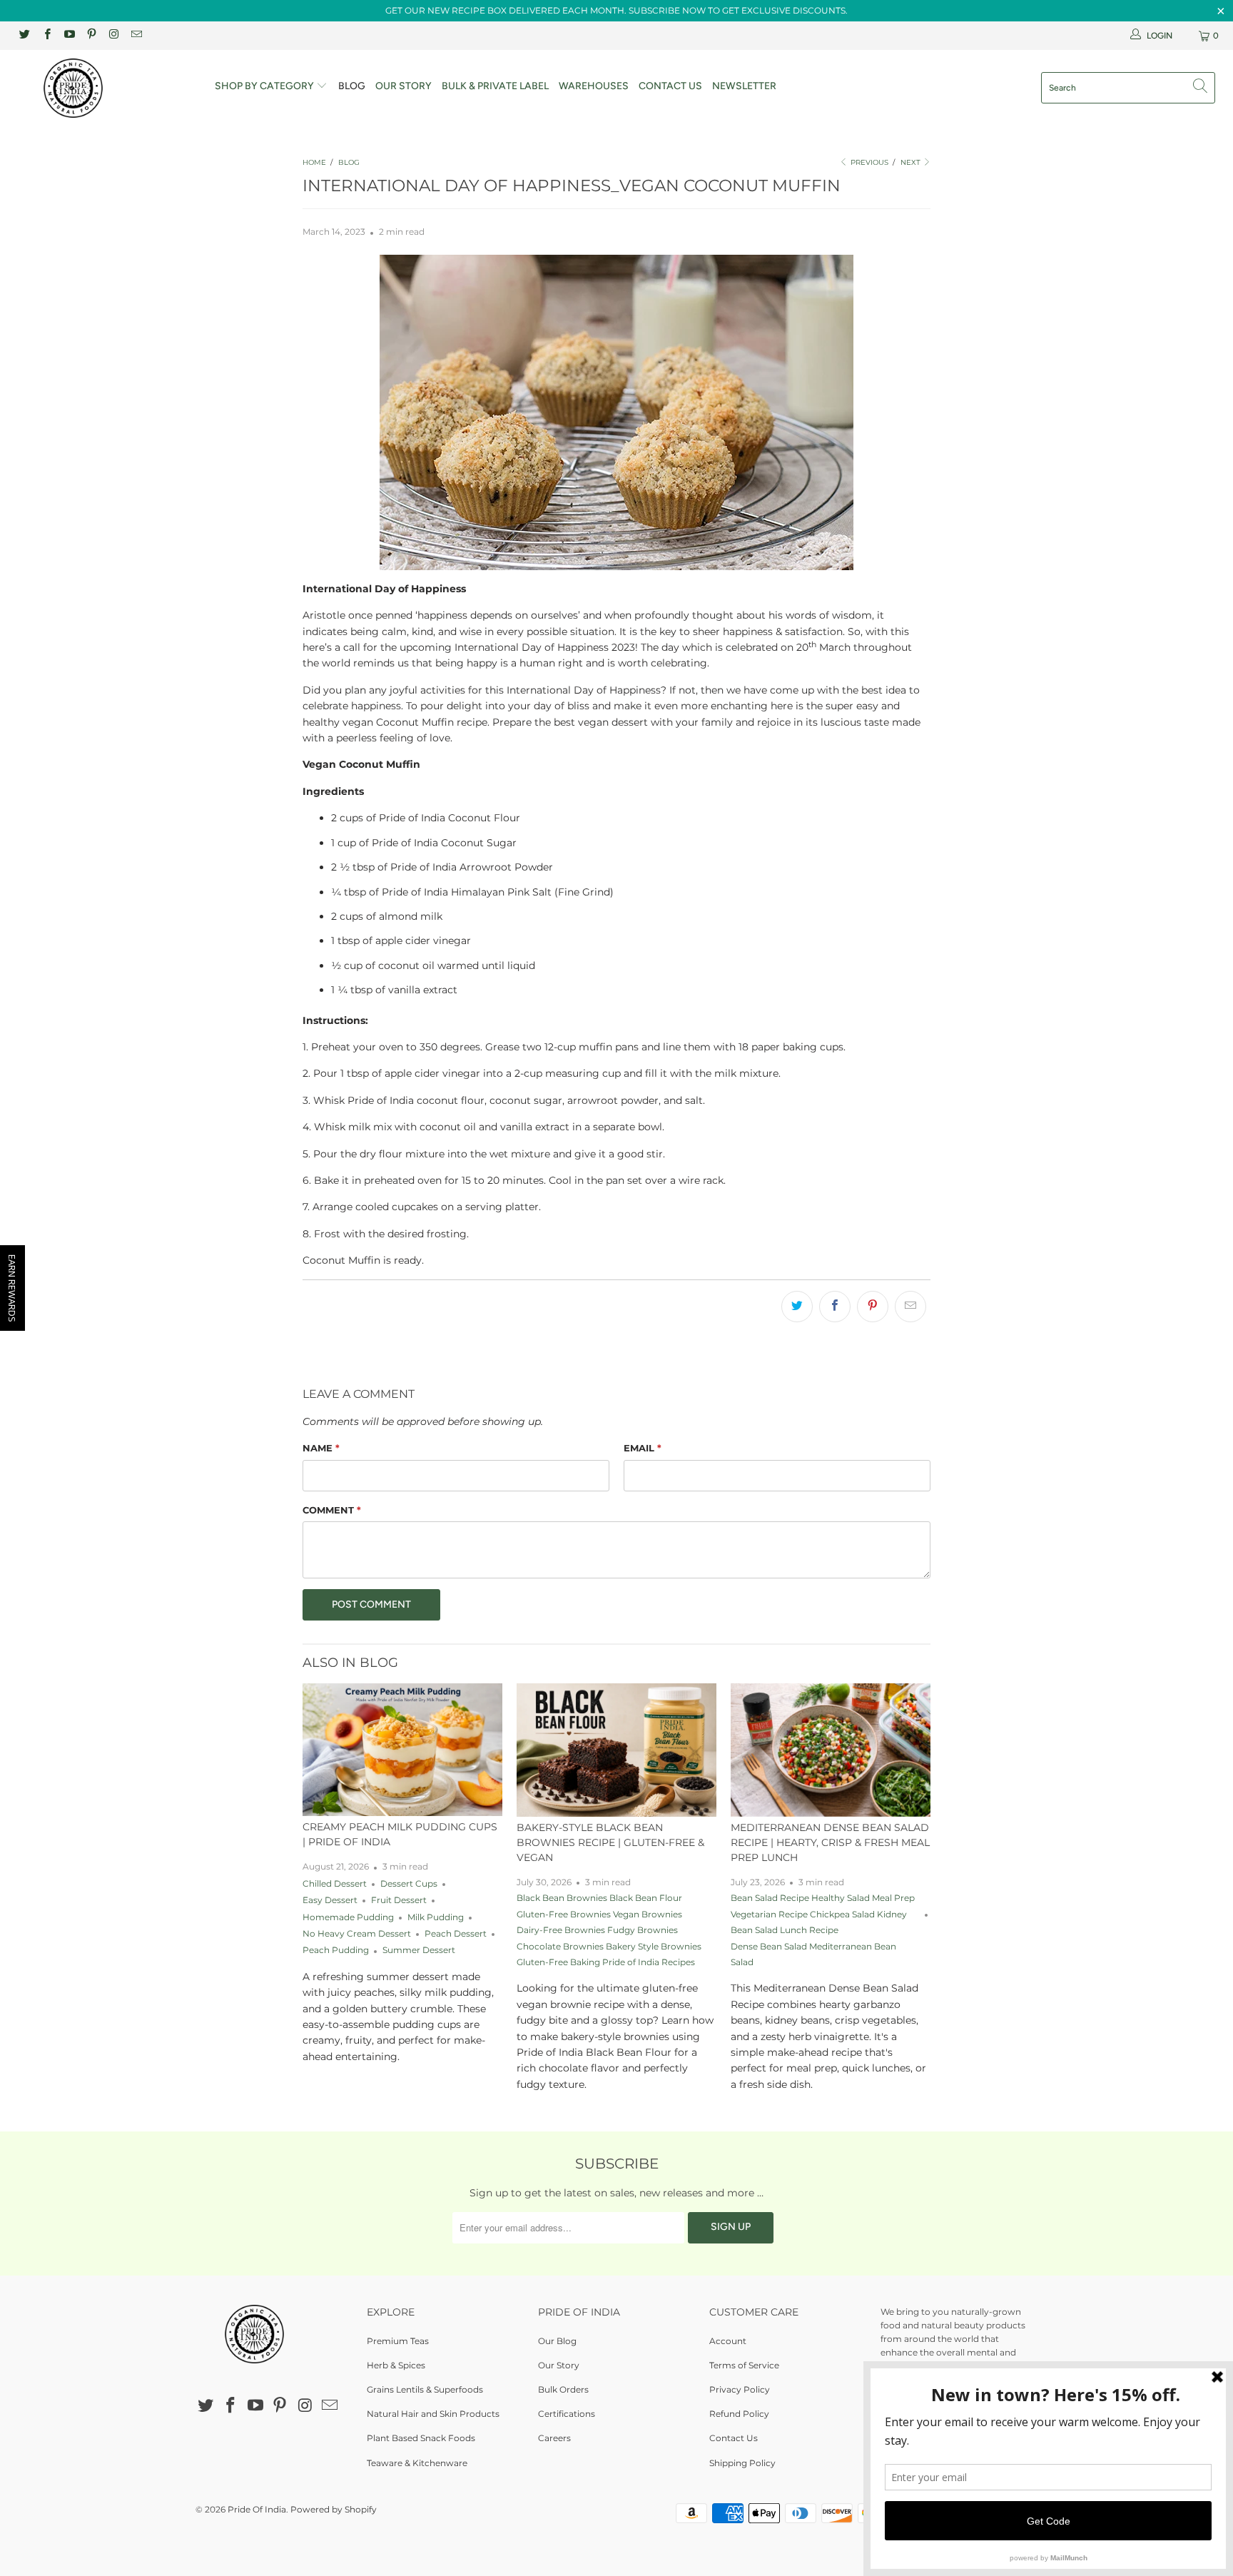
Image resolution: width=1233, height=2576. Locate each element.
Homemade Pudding (348, 1917)
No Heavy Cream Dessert (357, 1934)
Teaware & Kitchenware (417, 2463)
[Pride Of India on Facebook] (46, 35)
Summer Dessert (419, 1950)
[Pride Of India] (106, 88)
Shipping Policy (742, 2463)
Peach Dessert (456, 1934)
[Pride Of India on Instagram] (113, 35)
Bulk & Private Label (495, 86)
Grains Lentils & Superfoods (425, 2389)
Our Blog (557, 2341)
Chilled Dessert (335, 1884)
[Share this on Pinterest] (873, 1307)
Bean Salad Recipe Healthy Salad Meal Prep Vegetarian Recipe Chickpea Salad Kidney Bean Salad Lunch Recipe (823, 1914)
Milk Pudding (436, 1917)
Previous (868, 162)
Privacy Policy (740, 2389)
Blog (352, 86)
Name (321, 1448)
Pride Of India (257, 2509)
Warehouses (594, 86)
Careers (554, 2438)
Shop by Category (265, 86)
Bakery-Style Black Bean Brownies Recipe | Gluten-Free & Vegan (610, 1842)
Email (643, 1448)
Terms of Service (744, 2365)
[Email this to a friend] (910, 1307)
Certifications (567, 2414)
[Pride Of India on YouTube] (69, 35)
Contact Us (670, 86)
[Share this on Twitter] (797, 1307)
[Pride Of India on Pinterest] (91, 35)
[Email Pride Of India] (135, 35)
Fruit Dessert (399, 1900)
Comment (332, 1510)
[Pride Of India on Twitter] (24, 35)
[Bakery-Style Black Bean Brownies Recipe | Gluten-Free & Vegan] (616, 1750)
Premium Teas (398, 2341)
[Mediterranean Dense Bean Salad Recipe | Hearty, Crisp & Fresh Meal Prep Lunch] (831, 1750)
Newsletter (744, 86)
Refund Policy (739, 2414)
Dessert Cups (409, 1884)
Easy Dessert (330, 1900)
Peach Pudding (336, 1950)
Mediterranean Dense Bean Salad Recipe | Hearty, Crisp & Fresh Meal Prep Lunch (830, 1842)
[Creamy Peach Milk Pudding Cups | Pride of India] (402, 1750)
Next (912, 162)
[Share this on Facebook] (835, 1307)
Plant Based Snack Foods (421, 2438)
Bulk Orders (563, 2389)
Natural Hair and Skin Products (433, 2414)
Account (728, 2341)
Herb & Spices (396, 2365)
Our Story (404, 86)
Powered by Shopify (334, 2509)
